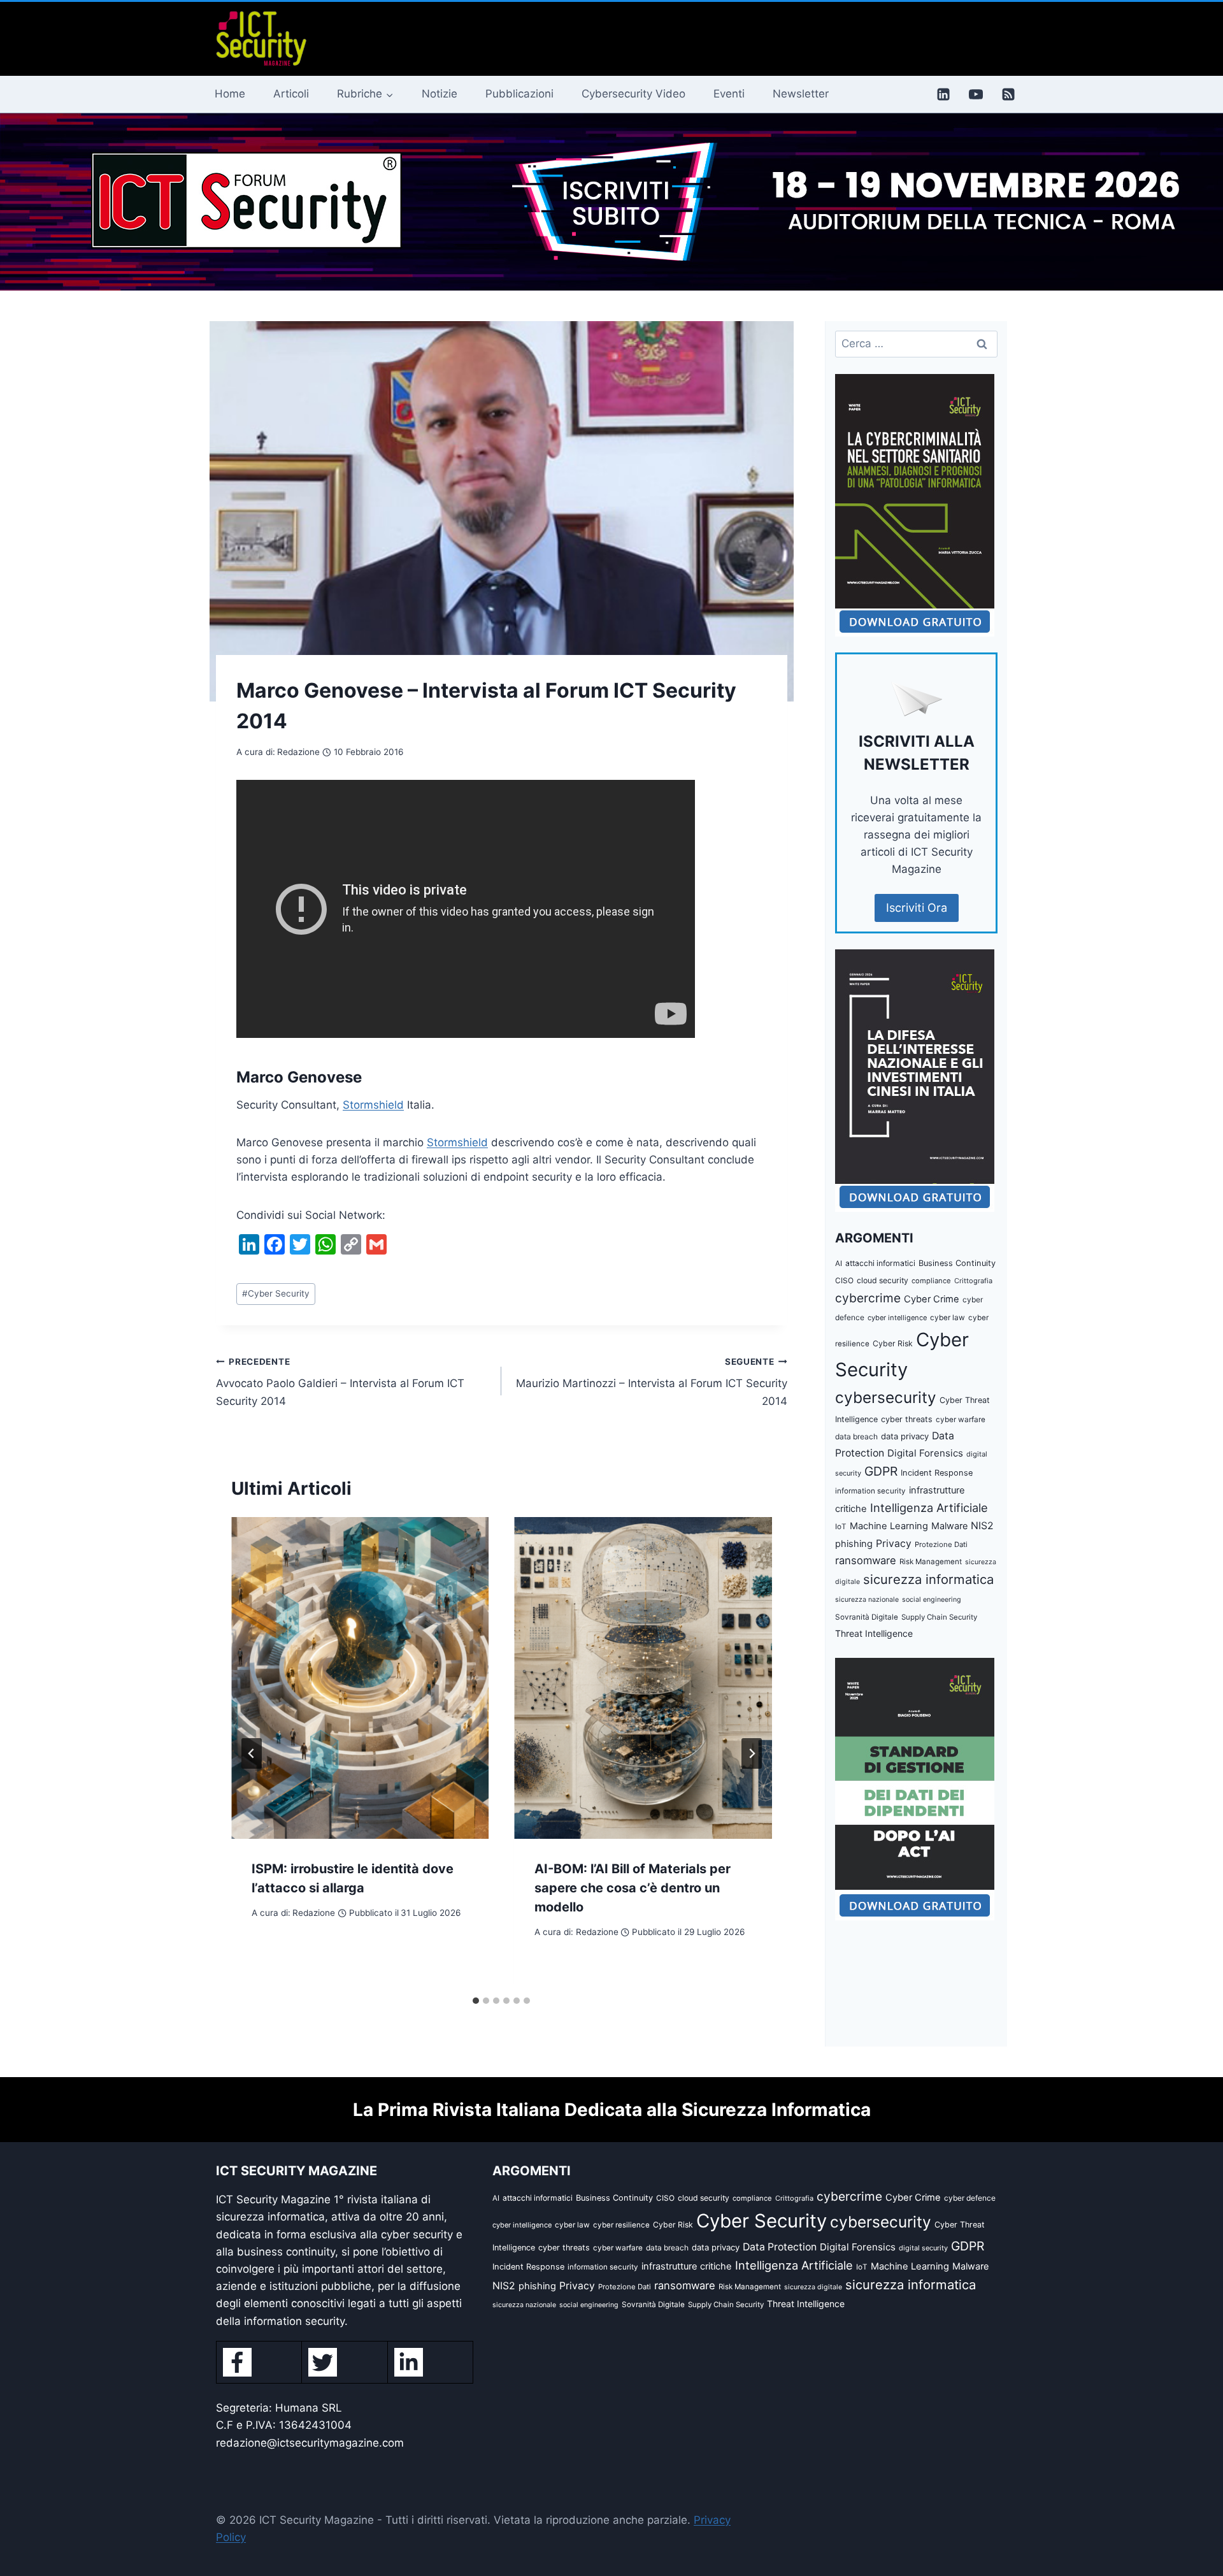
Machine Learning (889, 1526)
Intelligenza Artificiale (929, 1507)
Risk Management (931, 1562)
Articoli (291, 94)
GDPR (881, 1471)
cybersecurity (886, 1397)
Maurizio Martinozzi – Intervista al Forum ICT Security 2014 (651, 1382)
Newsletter (801, 94)
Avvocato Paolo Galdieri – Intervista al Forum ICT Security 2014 (340, 1382)
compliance (931, 1281)
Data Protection (780, 2247)
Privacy (894, 1543)
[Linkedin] (943, 94)
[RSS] (1008, 94)
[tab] (476, 2001)
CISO (844, 1280)
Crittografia (973, 1281)
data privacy (905, 1436)
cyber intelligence (897, 1318)
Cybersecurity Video (633, 94)
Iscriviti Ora (917, 908)
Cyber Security (276, 1293)
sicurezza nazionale (867, 1600)
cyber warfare (961, 1420)
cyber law (948, 1318)
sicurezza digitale (813, 2287)
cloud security (883, 1280)
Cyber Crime (932, 1299)
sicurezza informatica (928, 1579)
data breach (856, 1436)
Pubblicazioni (519, 94)
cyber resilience (621, 2225)
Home (230, 94)
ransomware (866, 1560)
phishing (854, 1544)
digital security (923, 2248)
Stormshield (373, 1105)
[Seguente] (752, 1753)
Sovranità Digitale (867, 1617)
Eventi (729, 94)
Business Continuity (957, 1263)
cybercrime (868, 1298)
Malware (949, 1526)
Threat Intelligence (874, 1633)
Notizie (440, 94)
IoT (841, 1527)
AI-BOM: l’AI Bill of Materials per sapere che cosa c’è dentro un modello (633, 1888)
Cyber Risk (893, 1343)
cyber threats (907, 1419)
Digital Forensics (925, 1453)
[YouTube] (976, 94)
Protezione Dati (941, 1544)
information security (870, 1491)
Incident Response (937, 1473)
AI (839, 1263)
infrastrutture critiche (687, 2266)
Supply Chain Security (939, 1617)
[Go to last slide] (252, 1753)
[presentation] (360, 1678)
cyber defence (970, 2198)
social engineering (932, 1600)
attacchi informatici (880, 1263)
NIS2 (982, 1526)
